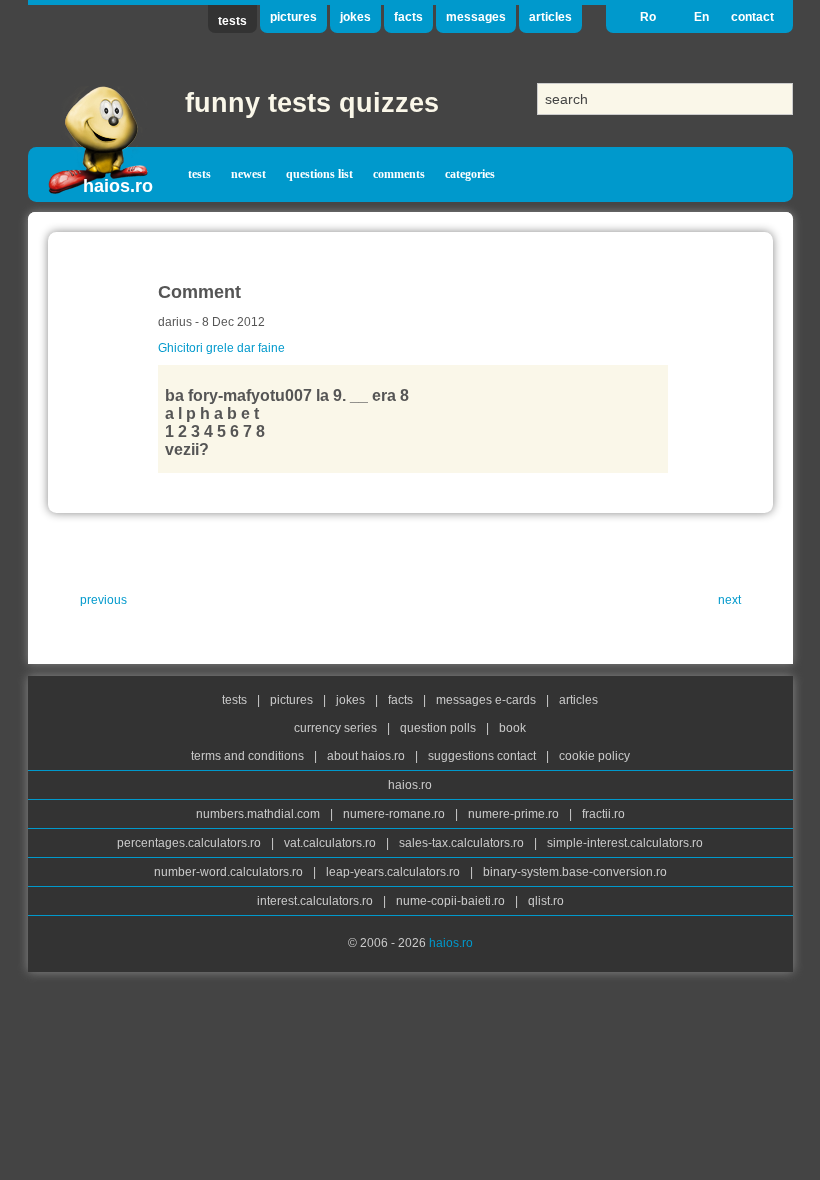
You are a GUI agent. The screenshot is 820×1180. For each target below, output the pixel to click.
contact (752, 17)
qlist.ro (546, 901)
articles (550, 17)
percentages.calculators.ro (190, 843)
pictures (293, 17)
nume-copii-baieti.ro (452, 901)
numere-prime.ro (515, 814)
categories (470, 174)
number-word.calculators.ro (230, 872)
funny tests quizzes (312, 103)
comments (399, 174)
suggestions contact (482, 756)
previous (103, 600)
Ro (648, 17)
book (512, 728)
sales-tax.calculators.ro (463, 843)
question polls (439, 728)
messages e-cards (487, 700)
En (701, 17)
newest (248, 174)
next (729, 600)
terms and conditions (249, 756)
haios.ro (118, 186)
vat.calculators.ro (331, 843)
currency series (337, 728)
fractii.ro (603, 814)
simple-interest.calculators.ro (625, 843)
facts (408, 17)
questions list (319, 174)
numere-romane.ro (395, 814)
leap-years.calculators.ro (394, 872)
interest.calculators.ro (316, 901)
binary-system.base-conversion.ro (575, 872)
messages (476, 17)
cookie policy (594, 756)
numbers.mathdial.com (259, 814)
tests (232, 21)
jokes (355, 17)
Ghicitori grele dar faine (221, 348)
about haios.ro (367, 756)
